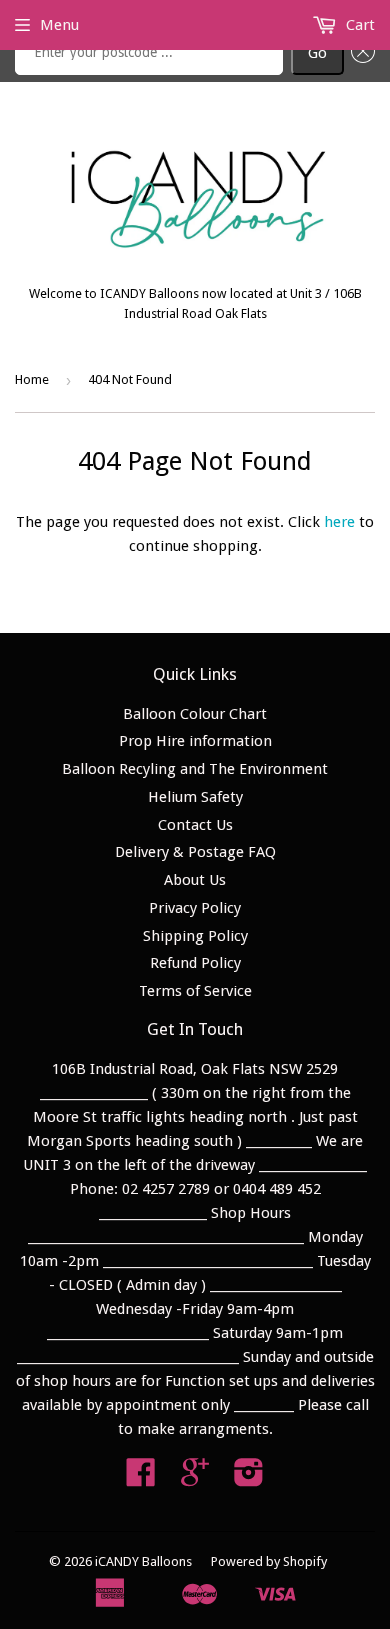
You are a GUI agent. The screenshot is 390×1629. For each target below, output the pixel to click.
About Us (195, 880)
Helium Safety (195, 797)
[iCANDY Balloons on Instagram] (249, 1479)
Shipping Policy (195, 936)
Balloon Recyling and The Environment (195, 769)
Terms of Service (195, 991)
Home (32, 379)
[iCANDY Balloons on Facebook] (141, 1479)
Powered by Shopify (269, 1561)
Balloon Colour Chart (195, 714)
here (339, 522)
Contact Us (195, 825)
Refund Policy (195, 963)
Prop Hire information (195, 741)
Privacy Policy (195, 908)
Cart (358, 25)
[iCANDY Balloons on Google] (195, 1479)
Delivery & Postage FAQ (195, 852)
